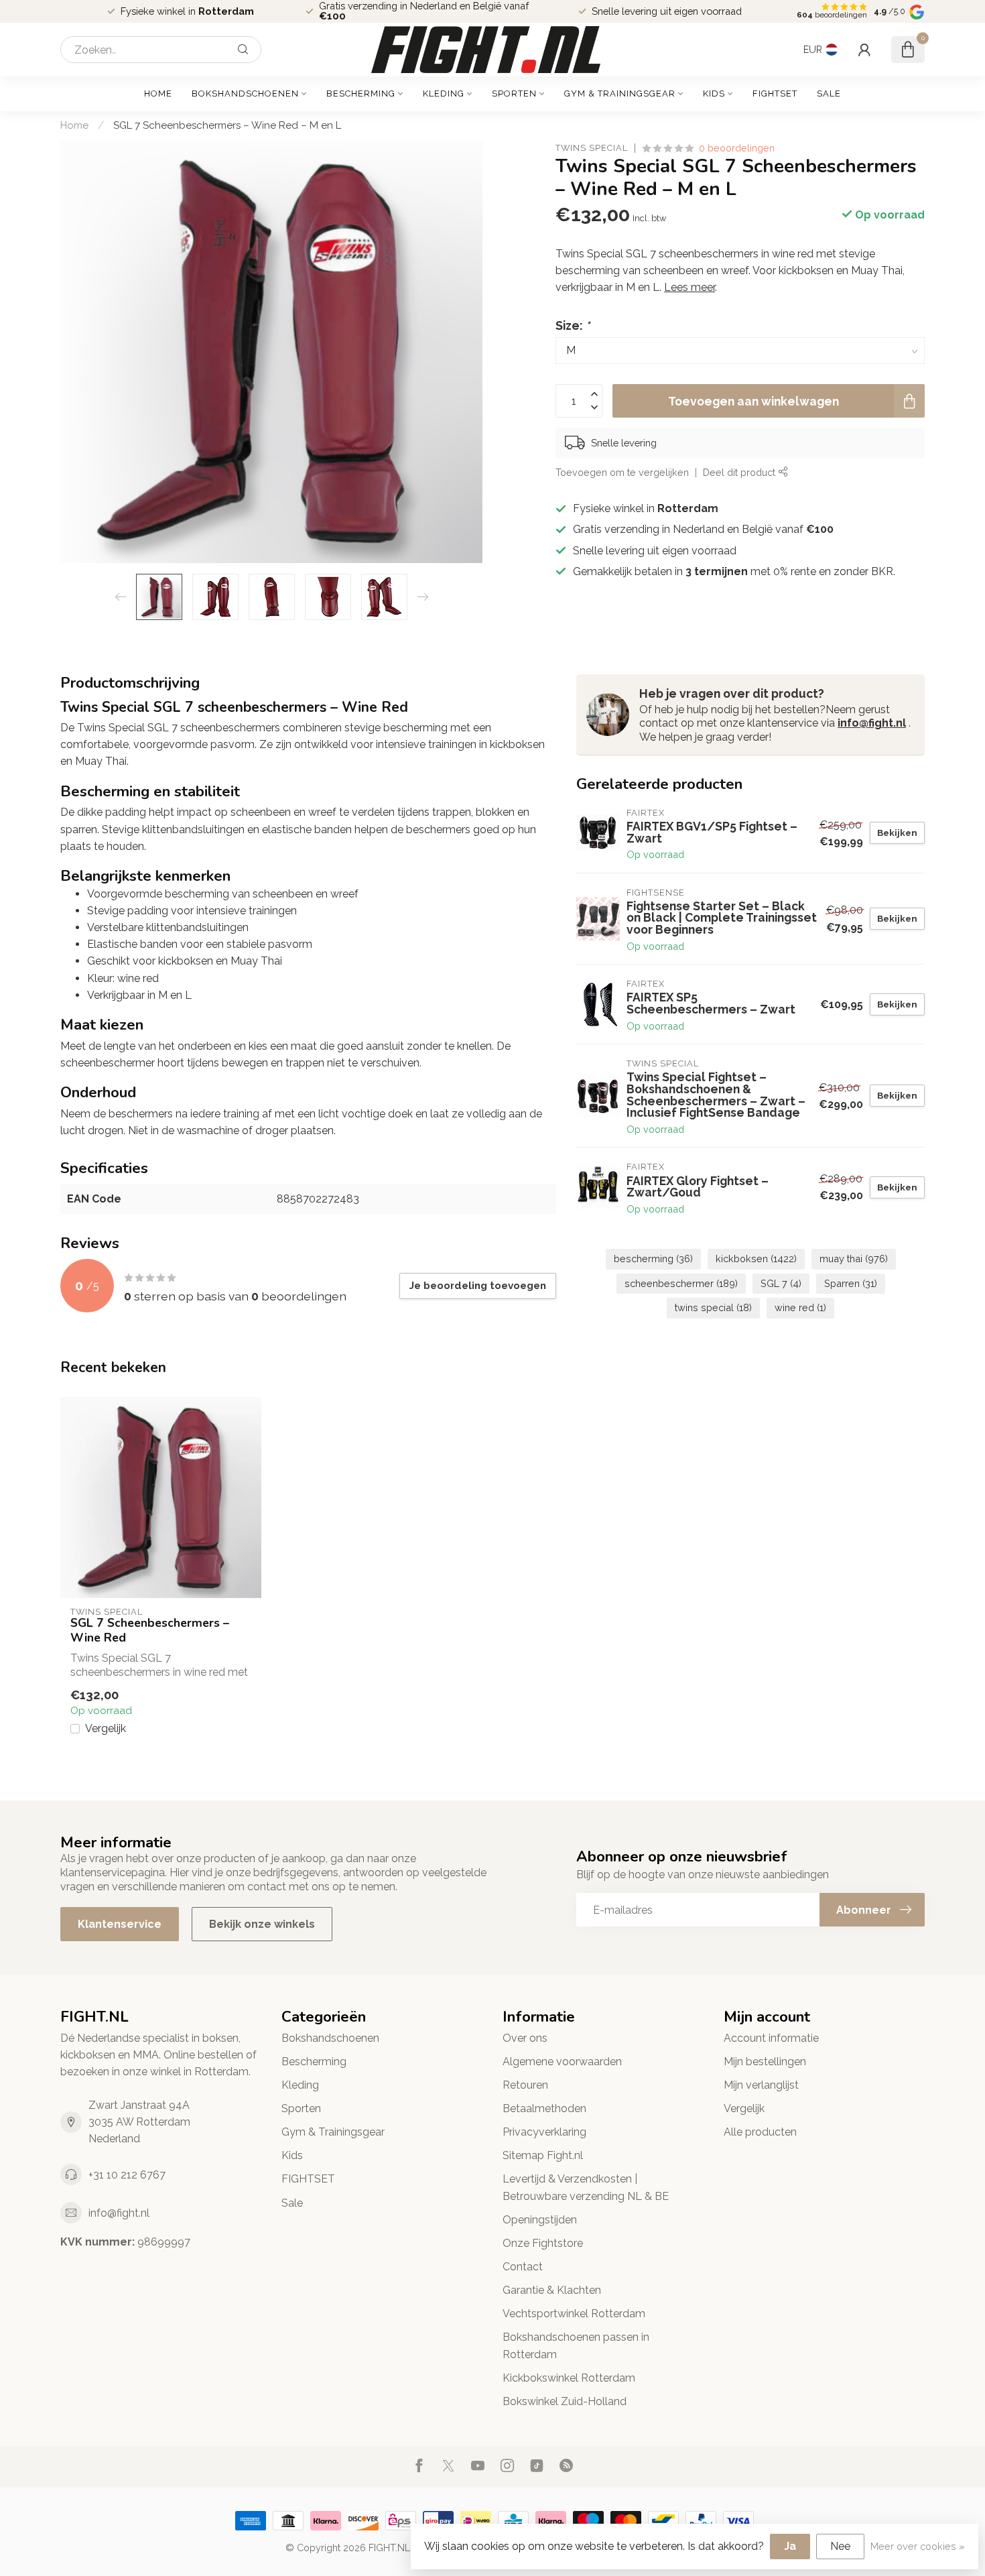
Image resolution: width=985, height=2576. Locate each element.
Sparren (851, 1283)
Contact (523, 2267)
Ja (790, 2546)
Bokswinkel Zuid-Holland (565, 2401)
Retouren (525, 2085)
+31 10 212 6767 (127, 2175)
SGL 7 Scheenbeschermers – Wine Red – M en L (227, 125)
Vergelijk (106, 1729)
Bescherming (361, 94)
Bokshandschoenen (245, 94)
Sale (829, 94)
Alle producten (760, 2132)
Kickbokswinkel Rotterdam (569, 2378)
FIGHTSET (775, 94)
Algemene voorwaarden (562, 2062)
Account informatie (771, 2038)
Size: (573, 325)
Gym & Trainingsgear (620, 94)
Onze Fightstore (543, 2243)
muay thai (854, 1259)
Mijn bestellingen (765, 2062)
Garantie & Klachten (552, 2290)
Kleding (444, 94)
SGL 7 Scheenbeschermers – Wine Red (150, 1630)
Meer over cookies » (918, 2546)
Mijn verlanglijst (761, 2085)
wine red (800, 1307)
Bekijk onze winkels (262, 1924)
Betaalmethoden (544, 2108)
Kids (714, 94)
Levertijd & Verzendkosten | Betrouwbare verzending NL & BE (586, 2187)
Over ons (525, 2038)
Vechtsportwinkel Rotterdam (574, 2314)
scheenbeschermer (681, 1283)
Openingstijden (540, 2220)
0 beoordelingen (737, 148)
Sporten (514, 94)
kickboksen (756, 1259)
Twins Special (592, 148)
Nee (840, 2546)
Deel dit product (740, 472)
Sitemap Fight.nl (543, 2155)
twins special (713, 1307)
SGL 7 (781, 1283)
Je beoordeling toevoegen (478, 1286)
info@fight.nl (872, 723)
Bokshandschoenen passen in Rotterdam (576, 2345)
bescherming (653, 1259)
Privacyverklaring (544, 2132)
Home (158, 94)
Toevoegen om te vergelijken (622, 472)
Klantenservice (120, 1924)
